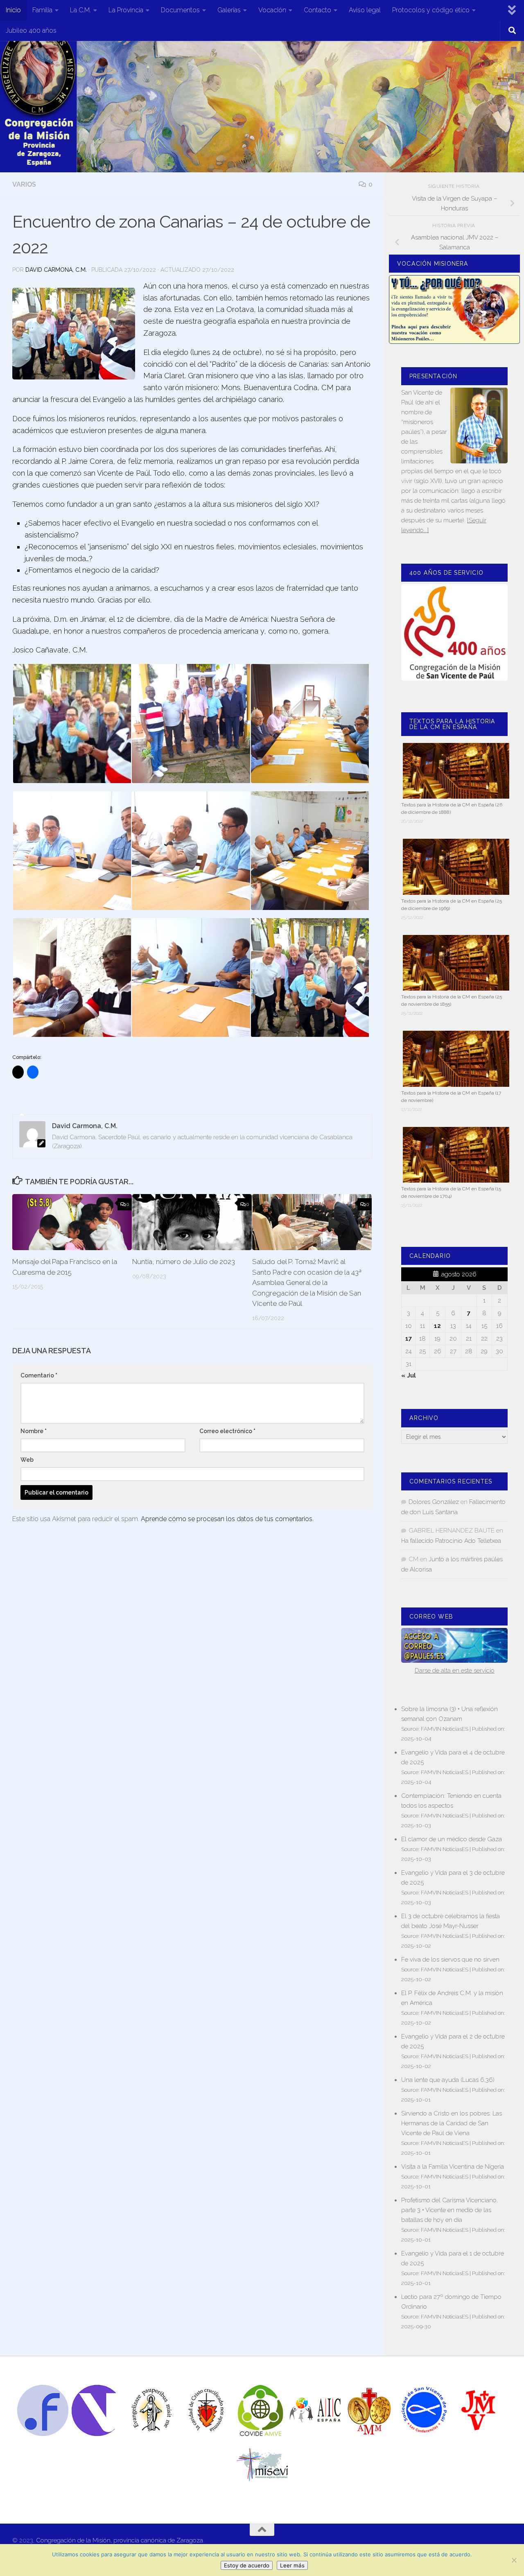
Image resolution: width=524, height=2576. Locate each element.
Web (27, 1460)
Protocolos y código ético (431, 10)
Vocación (272, 10)
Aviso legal (365, 10)
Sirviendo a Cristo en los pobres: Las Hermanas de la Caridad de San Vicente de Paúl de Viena (452, 2123)
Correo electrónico (227, 1431)
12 (437, 1326)
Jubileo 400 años (31, 30)
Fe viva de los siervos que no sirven (450, 1960)
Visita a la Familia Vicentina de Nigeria (453, 2167)
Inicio (13, 10)
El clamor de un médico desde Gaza (452, 1839)
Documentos (180, 10)
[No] (514, 2560)
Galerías (229, 10)
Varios (24, 184)
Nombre (34, 1431)
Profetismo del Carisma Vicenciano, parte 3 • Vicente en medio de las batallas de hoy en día (449, 2210)
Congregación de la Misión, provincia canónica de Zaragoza (120, 2540)
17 (409, 1339)
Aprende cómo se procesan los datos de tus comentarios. (227, 1519)
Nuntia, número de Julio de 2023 (184, 1262)
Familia (42, 10)
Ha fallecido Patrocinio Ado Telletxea (451, 1541)
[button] (72, 723)
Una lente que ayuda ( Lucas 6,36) (448, 2080)
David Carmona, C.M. (56, 270)
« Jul (409, 1375)
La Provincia (126, 10)
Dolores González (434, 1502)
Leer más (292, 2565)
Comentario (39, 1375)
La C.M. (80, 10)
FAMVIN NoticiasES (445, 1729)
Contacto (317, 10)
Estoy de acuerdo (247, 2565)
